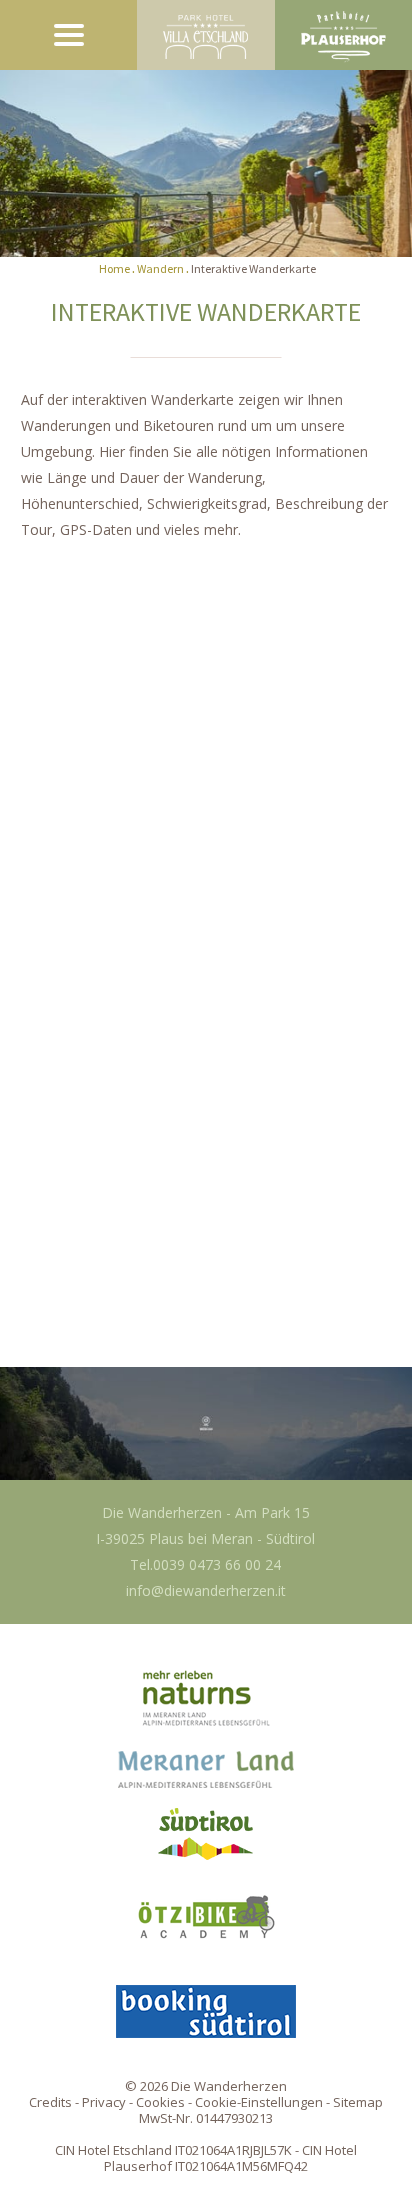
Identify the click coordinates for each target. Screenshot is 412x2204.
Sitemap (358, 2102)
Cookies (160, 2102)
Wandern (160, 268)
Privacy (104, 2102)
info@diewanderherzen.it (206, 1590)
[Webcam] (206, 1423)
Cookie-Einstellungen (259, 2102)
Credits (50, 2102)
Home (114, 268)
